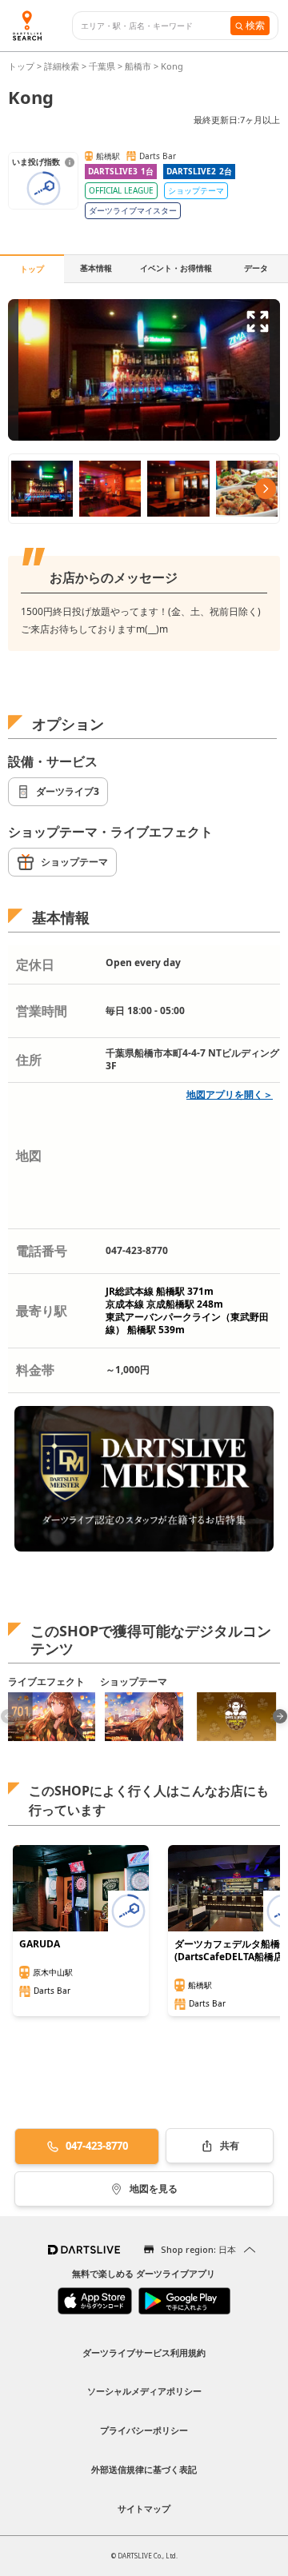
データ (256, 268)
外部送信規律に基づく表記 (144, 2469)
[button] (280, 1716)
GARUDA (40, 1944)
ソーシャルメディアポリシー (144, 2391)
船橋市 (138, 66)
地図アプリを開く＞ (230, 1094)
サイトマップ (144, 2508)
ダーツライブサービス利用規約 (144, 2352)
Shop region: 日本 (198, 2249)
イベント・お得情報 (176, 268)
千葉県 (102, 66)
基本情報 (96, 268)
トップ (22, 66)
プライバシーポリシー (144, 2430)
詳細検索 (63, 66)
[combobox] (156, 26)
